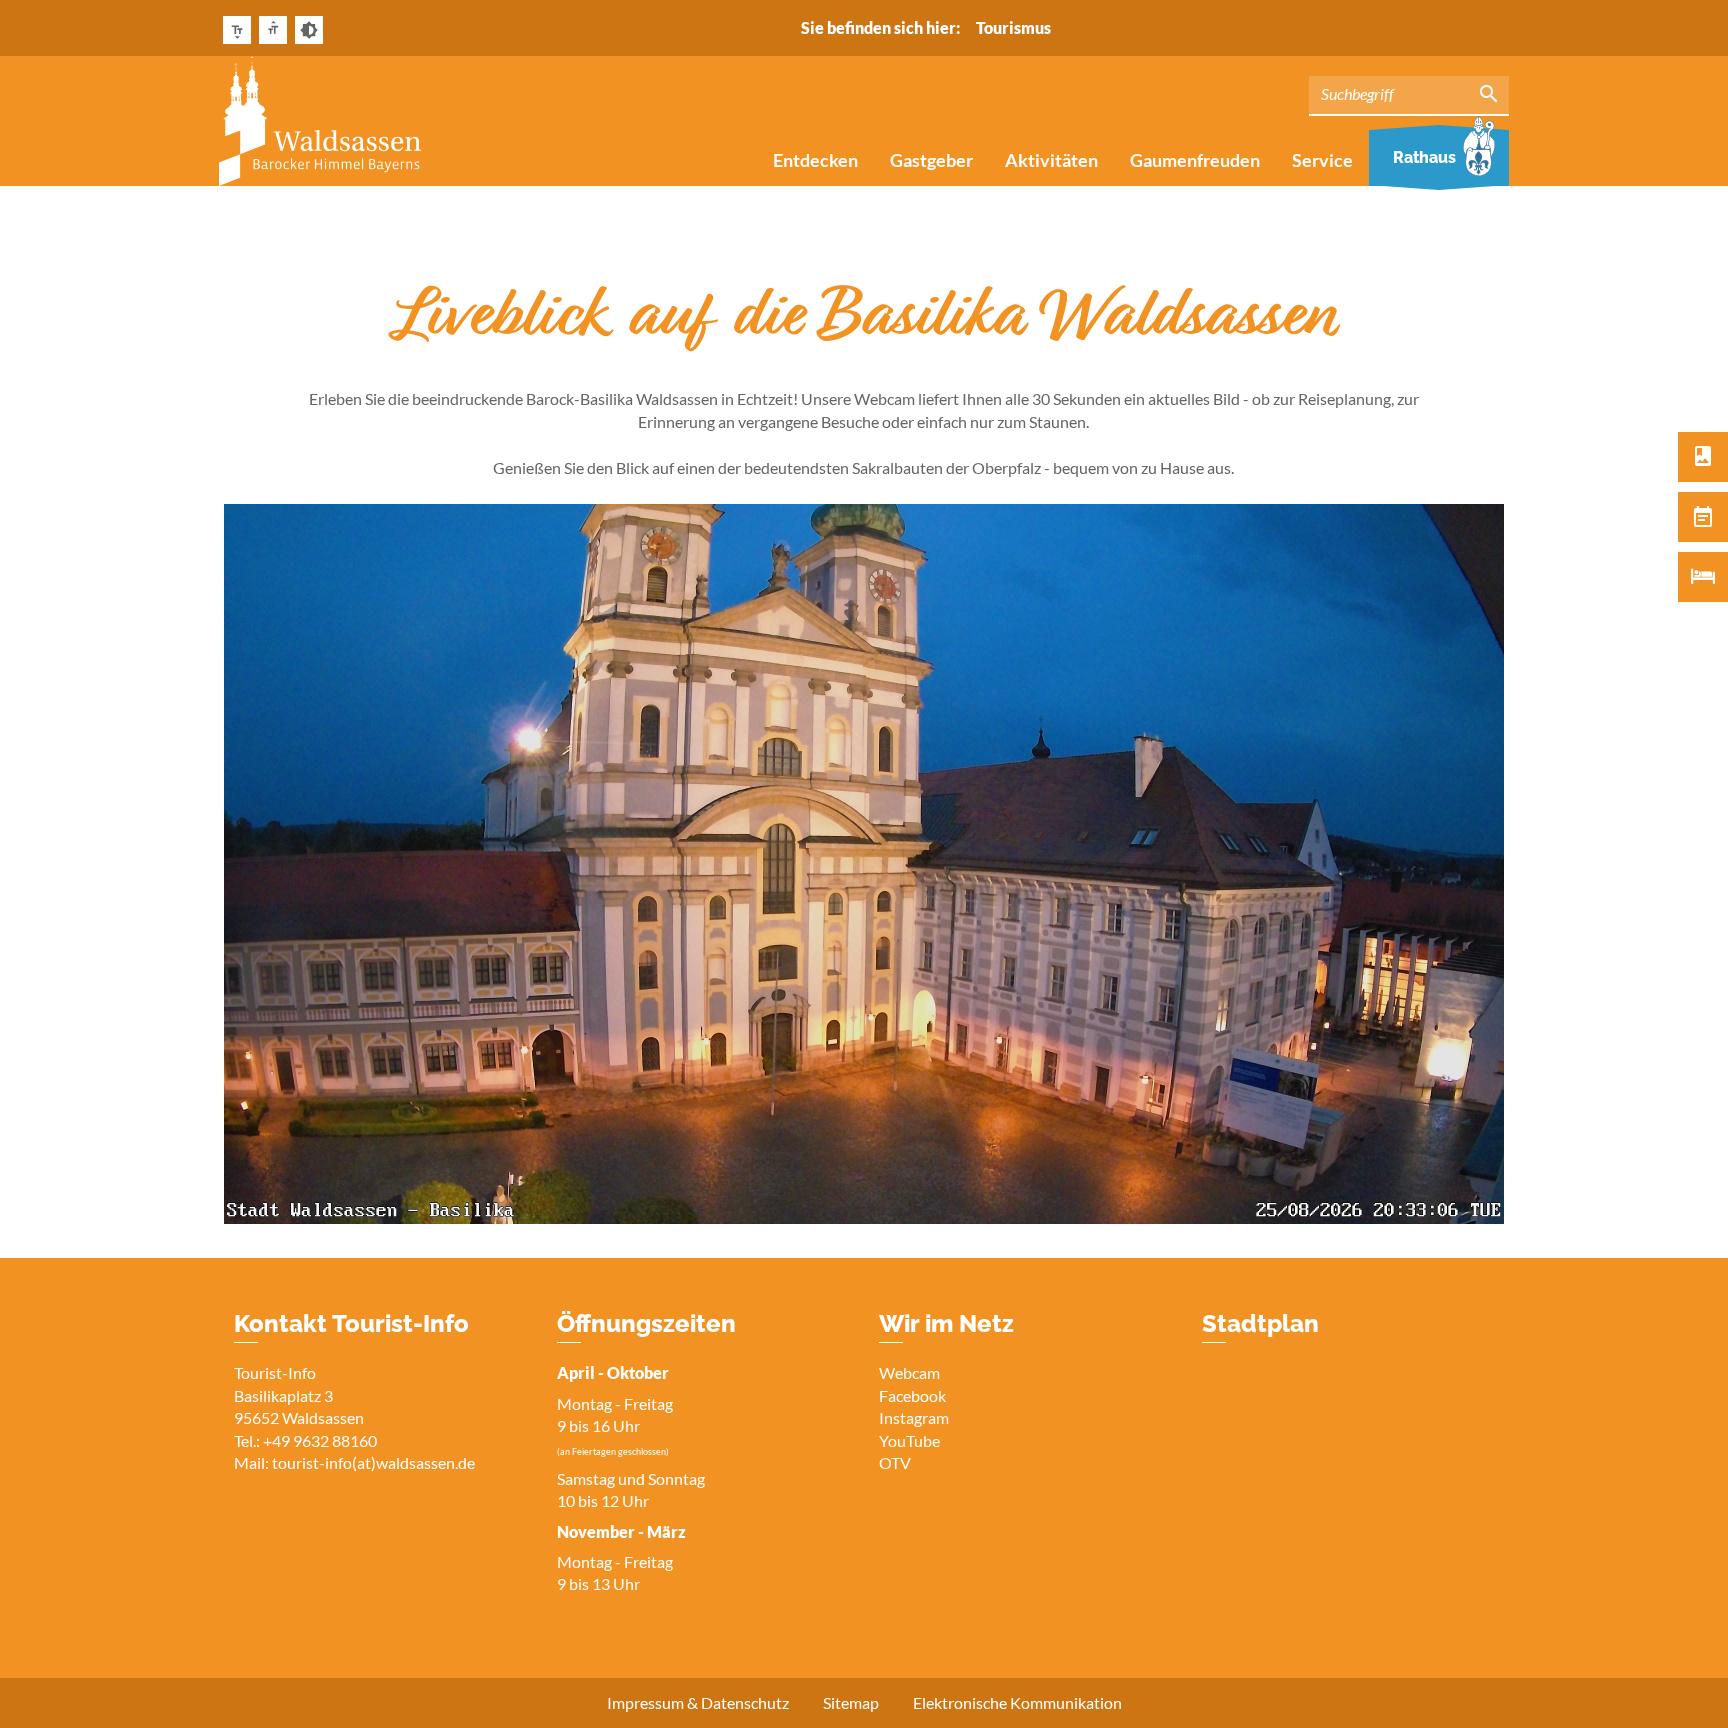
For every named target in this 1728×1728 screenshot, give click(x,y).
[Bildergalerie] (1703, 457)
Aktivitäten (1051, 160)
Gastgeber (931, 160)
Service (1322, 160)
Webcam (909, 1372)
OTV (895, 1462)
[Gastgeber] (1703, 577)
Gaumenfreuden (1195, 160)
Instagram (914, 1417)
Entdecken (815, 160)
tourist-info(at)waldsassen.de (373, 1462)
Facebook (912, 1395)
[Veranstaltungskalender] (1703, 517)
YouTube (909, 1440)
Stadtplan (1260, 1323)
